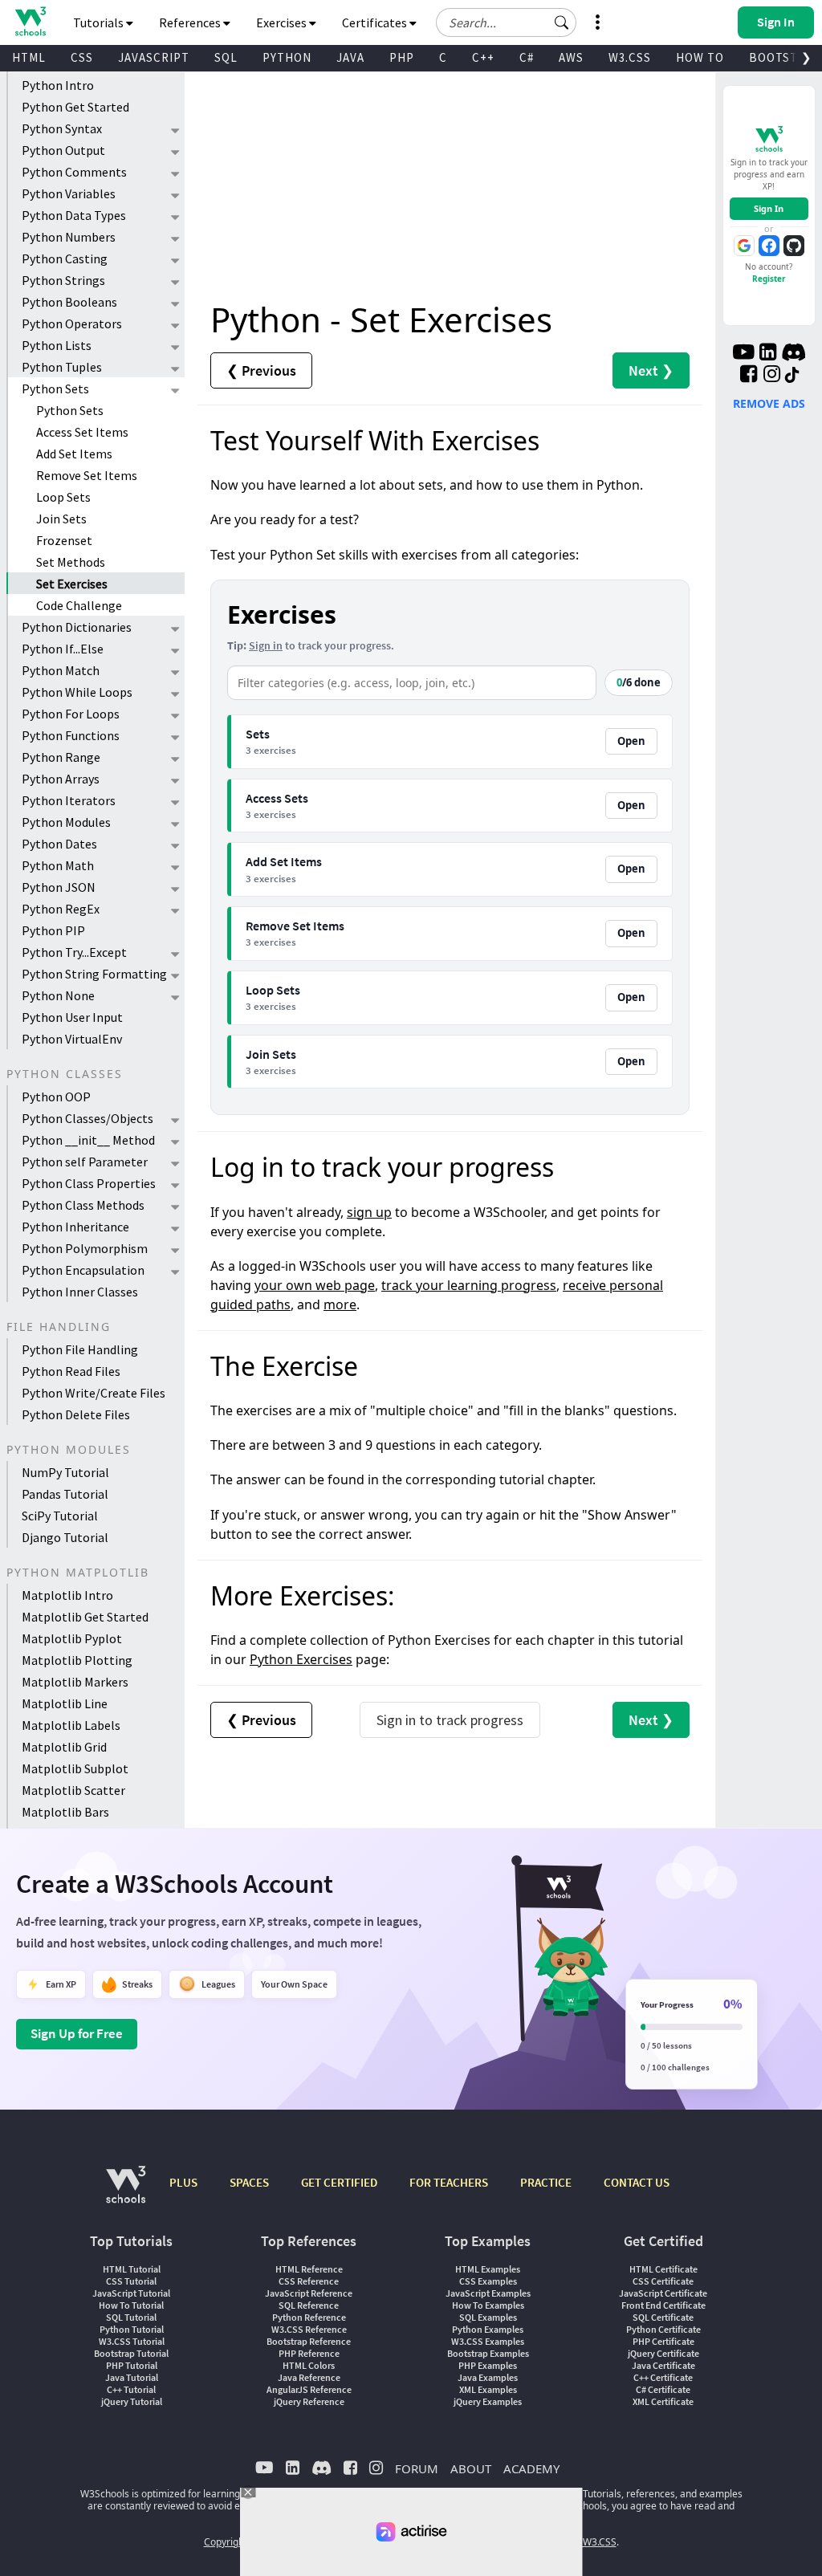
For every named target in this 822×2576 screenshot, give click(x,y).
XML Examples (488, 2389)
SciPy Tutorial (60, 1516)
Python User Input (72, 1017)
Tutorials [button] (100, 22)
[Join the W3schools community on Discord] (794, 354)
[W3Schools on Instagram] (772, 376)
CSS (82, 57)
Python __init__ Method (88, 1140)
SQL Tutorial (131, 2317)
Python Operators (72, 324)
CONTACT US (637, 2182)
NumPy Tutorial (65, 1472)
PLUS (183, 2182)
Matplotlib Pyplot (72, 1638)
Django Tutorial (65, 1537)
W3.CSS (630, 57)
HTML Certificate (663, 2269)
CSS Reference (309, 2281)
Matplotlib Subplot (75, 1768)
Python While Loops (77, 692)
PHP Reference (309, 2353)
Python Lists (57, 345)
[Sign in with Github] (794, 246)
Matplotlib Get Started (85, 1617)
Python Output (63, 150)
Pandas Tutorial (65, 1494)
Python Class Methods (83, 1205)
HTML (29, 57)
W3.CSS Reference (309, 2329)
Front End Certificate (663, 2305)
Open (631, 741)
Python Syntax (62, 128)
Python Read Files (71, 1371)
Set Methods (71, 562)
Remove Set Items (87, 475)
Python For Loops (71, 714)
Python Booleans (69, 302)
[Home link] (30, 21)
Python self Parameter (85, 1162)
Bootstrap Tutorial (131, 2353)
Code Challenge (79, 605)
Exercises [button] (283, 22)
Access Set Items (82, 432)
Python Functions (71, 735)
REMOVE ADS (769, 403)
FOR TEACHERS (449, 2182)
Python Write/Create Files (94, 1393)
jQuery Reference (309, 2401)
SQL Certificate (663, 2317)
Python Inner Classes (80, 1292)
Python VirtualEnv (72, 1039)
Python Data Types (74, 215)
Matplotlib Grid (64, 1747)
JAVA (350, 57)
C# (527, 57)
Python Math (58, 865)
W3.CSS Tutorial (132, 2341)
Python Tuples (62, 367)
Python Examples (488, 2329)
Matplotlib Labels (71, 1725)
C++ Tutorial (131, 2389)
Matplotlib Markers (75, 1682)
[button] (562, 22)
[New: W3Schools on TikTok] (792, 376)
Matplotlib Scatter (73, 1790)
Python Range (61, 757)
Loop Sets (63, 497)
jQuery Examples (488, 2401)
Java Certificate (663, 2365)
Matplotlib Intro (67, 1595)
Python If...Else (63, 649)
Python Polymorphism (85, 1248)
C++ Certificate (663, 2377)
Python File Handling (80, 1349)
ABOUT (471, 2468)
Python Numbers (69, 237)
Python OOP (56, 1097)
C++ (483, 57)
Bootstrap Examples (488, 2353)
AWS (571, 57)
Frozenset (64, 540)
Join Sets (61, 519)
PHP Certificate (663, 2341)
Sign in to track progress (450, 1720)
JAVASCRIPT (154, 57)
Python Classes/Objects (87, 1118)
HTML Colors (309, 2365)
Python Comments (74, 172)
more (340, 1304)
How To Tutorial (131, 2305)
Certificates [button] (376, 22)
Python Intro (58, 85)
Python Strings (63, 280)
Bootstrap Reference (309, 2341)
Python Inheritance (75, 1227)
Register (769, 279)
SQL (226, 57)
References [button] (191, 22)
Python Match (61, 670)
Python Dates (59, 844)
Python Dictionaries (77, 627)
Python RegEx (61, 909)
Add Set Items (74, 454)
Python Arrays (61, 779)
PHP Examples (488, 2365)
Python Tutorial (132, 2329)
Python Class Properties (89, 1183)
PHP (402, 57)
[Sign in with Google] (744, 246)
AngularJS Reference (309, 2389)
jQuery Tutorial (132, 2401)
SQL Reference (309, 2305)
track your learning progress (469, 1285)
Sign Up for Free (77, 2033)
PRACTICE (546, 2182)
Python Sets (55, 389)
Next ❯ (651, 370)
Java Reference (309, 2377)
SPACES (249, 2182)
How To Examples (488, 2305)
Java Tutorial (132, 2377)
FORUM (417, 2468)
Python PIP (53, 930)
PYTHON (287, 57)
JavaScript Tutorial (131, 2293)
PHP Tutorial (132, 2365)
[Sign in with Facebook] (769, 246)
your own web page (315, 1285)
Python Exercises (301, 1659)
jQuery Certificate (663, 2353)
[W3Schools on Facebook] (749, 376)
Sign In (769, 208)
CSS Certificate (663, 2281)
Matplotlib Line (65, 1703)
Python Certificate (663, 2329)
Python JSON (59, 887)
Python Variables (69, 193)
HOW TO (700, 57)
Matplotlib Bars (65, 1812)
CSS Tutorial (131, 2281)
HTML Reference (309, 2269)
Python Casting (65, 258)
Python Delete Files (76, 1414)
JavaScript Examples (488, 2293)
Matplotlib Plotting (77, 1660)
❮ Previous (261, 370)
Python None (58, 995)
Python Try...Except (74, 952)
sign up (369, 1212)
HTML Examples (488, 2269)
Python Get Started (75, 107)
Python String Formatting (94, 974)
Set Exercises (72, 584)
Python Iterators (69, 800)
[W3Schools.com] (126, 2193)
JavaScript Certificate (663, 2293)
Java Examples (488, 2377)
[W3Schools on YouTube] (743, 354)
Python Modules (66, 822)
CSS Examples (488, 2281)
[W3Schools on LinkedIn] (768, 354)
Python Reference (309, 2317)
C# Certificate (663, 2389)
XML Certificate (663, 2401)
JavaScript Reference (309, 2293)
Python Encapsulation (83, 1270)
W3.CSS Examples (488, 2341)
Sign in (266, 645)
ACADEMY (531, 2468)
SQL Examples (488, 2317)
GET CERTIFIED (339, 2182)
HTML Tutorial (132, 2269)
